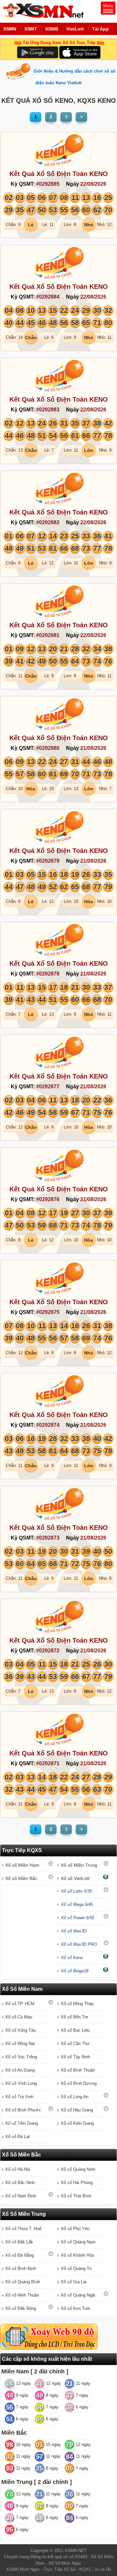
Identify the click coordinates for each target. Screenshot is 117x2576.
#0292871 (48, 1763)
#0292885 (48, 184)
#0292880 (48, 748)
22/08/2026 (93, 184)
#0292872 (48, 1651)
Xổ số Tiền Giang (22, 2123)
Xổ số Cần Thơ (75, 2044)
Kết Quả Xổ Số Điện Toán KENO (59, 174)
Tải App (100, 29)
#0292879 (48, 861)
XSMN (10, 29)
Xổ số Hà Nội (18, 2169)
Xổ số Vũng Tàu (20, 2030)
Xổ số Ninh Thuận (22, 2295)
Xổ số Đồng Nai (20, 2044)
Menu (108, 6)
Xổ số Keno (72, 1958)
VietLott (75, 29)
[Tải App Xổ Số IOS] (79, 52)
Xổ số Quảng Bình (23, 2282)
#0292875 (48, 1312)
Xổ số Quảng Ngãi (78, 2295)
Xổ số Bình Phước (23, 2110)
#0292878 (48, 974)
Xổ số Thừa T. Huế (23, 2229)
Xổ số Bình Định (21, 2269)
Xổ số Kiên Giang (77, 2123)
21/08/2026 (93, 748)
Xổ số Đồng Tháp (77, 2004)
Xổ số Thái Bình (76, 2196)
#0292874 (48, 1425)
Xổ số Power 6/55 (78, 1918)
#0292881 (48, 635)
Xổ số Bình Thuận (78, 2070)
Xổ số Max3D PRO (79, 1944)
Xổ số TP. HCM (20, 2004)
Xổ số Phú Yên (75, 2229)
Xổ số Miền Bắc (21, 1878)
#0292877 (48, 1087)
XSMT (31, 29)
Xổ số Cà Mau (19, 2017)
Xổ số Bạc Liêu (75, 2030)
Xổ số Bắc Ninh (20, 2183)
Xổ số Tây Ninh (75, 2057)
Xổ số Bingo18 (75, 1971)
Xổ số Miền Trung (79, 1865)
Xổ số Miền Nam (22, 1865)
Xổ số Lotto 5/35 (76, 1891)
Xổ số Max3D (74, 1931)
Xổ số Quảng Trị (76, 2269)
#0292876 (48, 1199)
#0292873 (48, 1538)
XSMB (52, 29)
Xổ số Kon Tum (76, 2308)
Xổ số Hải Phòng (77, 2183)
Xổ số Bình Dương (79, 2083)
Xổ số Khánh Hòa (77, 2255)
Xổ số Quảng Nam (78, 2242)
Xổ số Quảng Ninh (78, 2169)
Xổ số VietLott (75, 1878)
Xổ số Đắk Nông (21, 2308)
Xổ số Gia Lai (74, 2282)
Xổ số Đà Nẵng (19, 2255)
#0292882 (48, 522)
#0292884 (48, 297)
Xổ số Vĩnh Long (21, 2083)
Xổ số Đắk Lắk (19, 2242)
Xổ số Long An (75, 2097)
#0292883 (48, 410)
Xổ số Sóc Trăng (21, 2057)
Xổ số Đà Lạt (18, 2137)
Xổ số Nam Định (21, 2196)
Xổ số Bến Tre (74, 2017)
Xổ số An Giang (20, 2070)
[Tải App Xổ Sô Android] (38, 52)
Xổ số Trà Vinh (19, 2097)
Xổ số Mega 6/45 (77, 1904)
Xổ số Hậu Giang (77, 2110)
